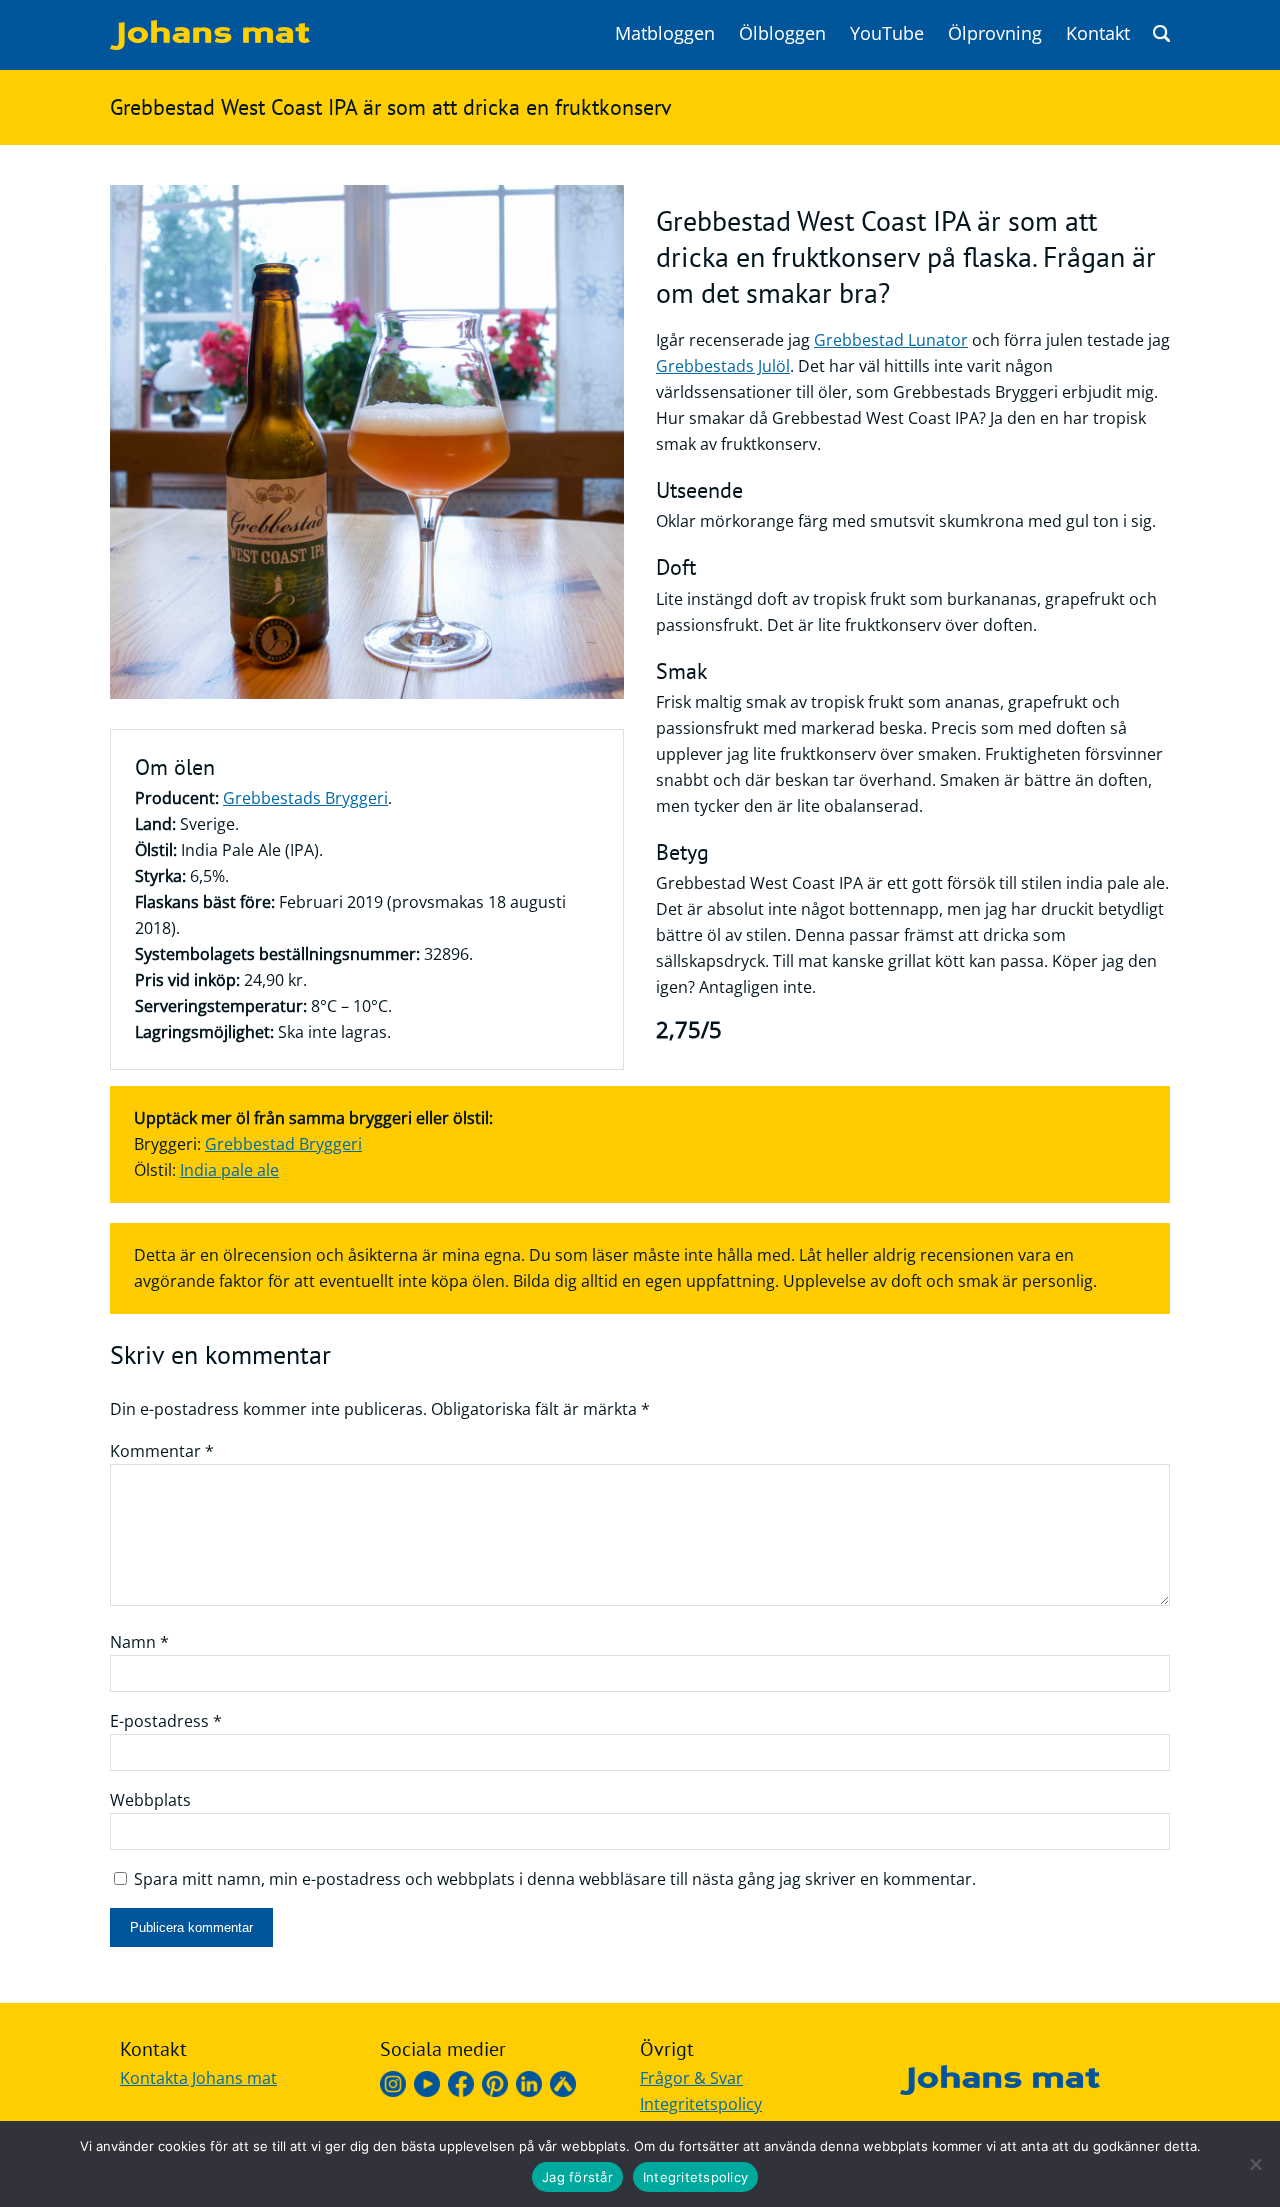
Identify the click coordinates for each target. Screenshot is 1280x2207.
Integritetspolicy (701, 2104)
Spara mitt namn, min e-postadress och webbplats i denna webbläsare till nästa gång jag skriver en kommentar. (555, 1879)
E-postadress (166, 1721)
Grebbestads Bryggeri (305, 798)
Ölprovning (995, 33)
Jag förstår (577, 2177)
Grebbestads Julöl (723, 366)
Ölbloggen (782, 33)
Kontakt (1098, 33)
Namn (139, 1642)
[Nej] (1255, 2164)
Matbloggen (665, 33)
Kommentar (162, 1451)
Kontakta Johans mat (198, 2078)
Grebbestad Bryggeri (283, 1144)
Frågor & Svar (691, 2078)
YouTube (887, 33)
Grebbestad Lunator (891, 340)
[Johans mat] (210, 44)
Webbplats (150, 1800)
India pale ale (229, 1170)
